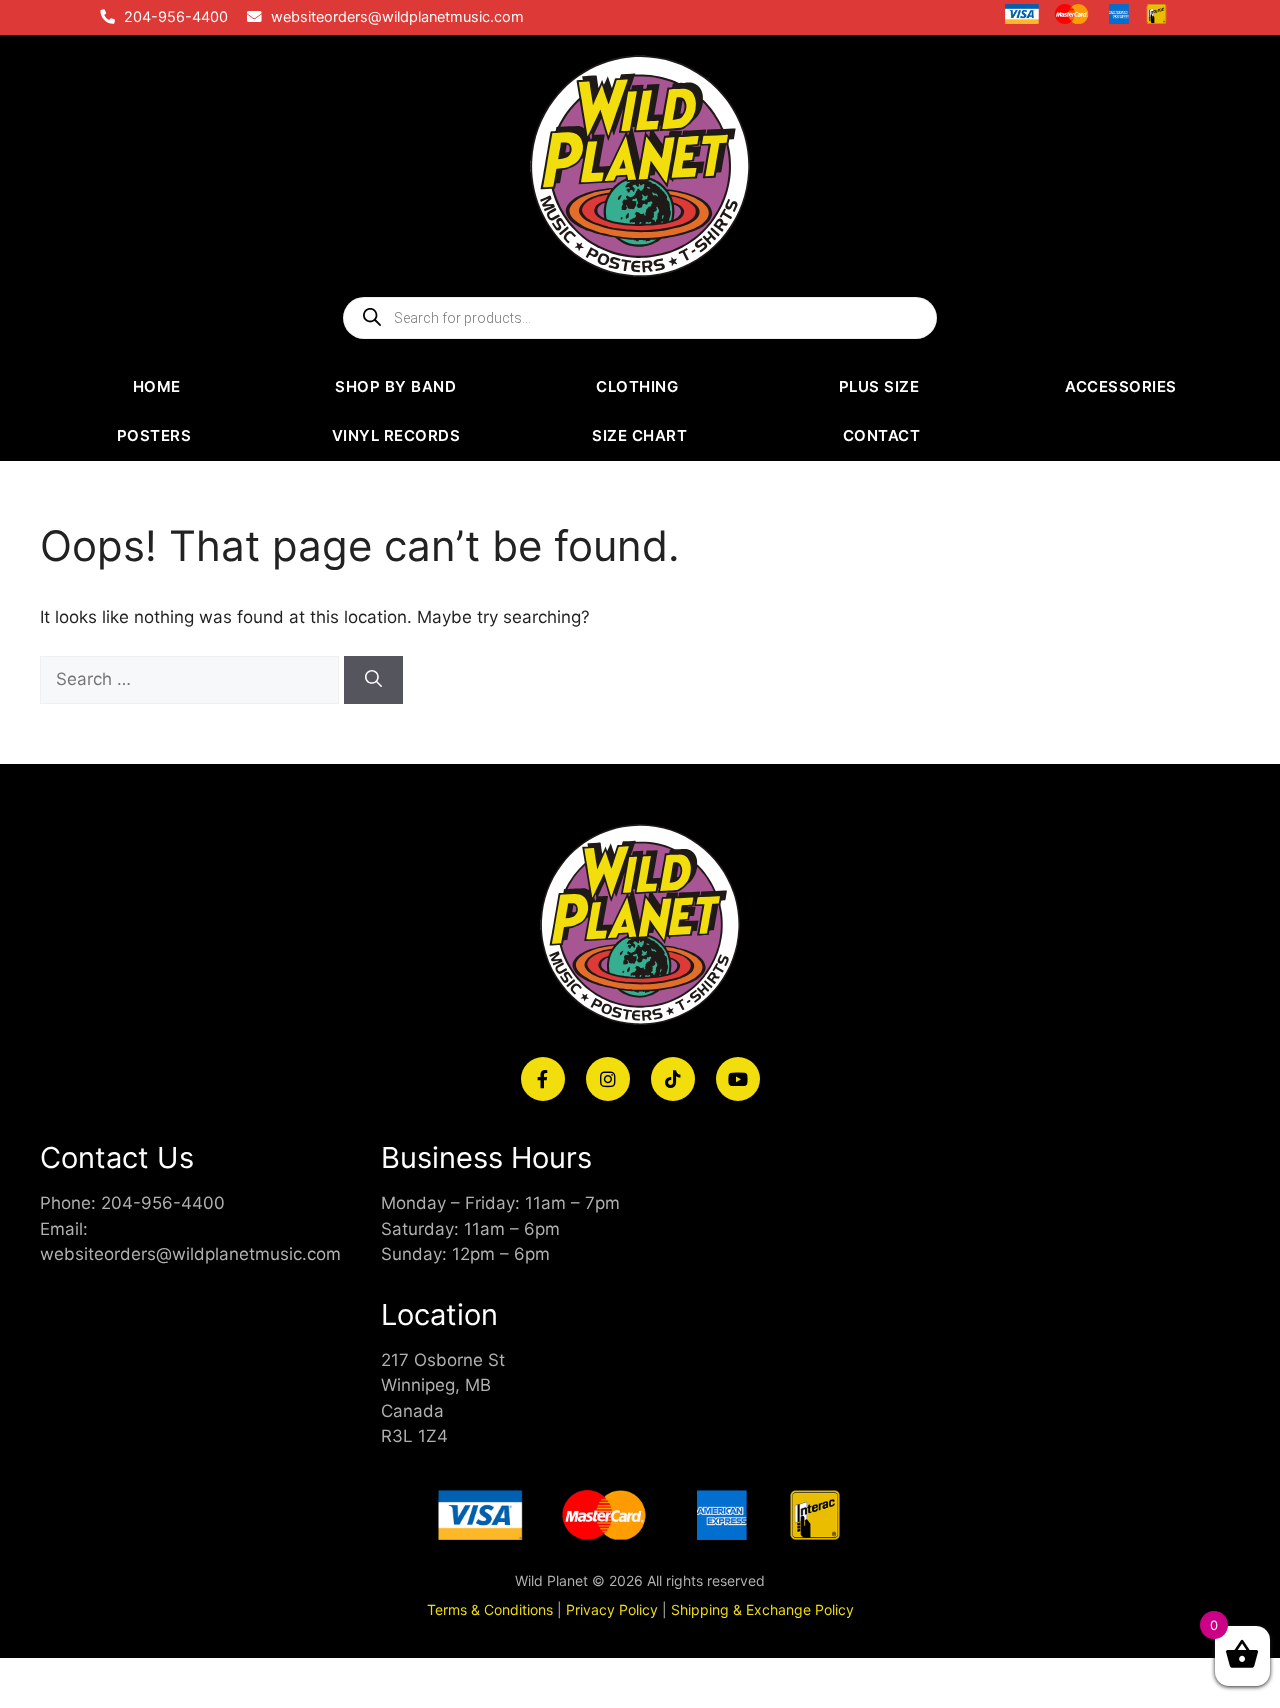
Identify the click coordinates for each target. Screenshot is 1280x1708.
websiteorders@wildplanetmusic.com (397, 17)
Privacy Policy (612, 1609)
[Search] (373, 680)
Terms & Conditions (490, 1609)
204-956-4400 (176, 17)
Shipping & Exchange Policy (762, 1609)
